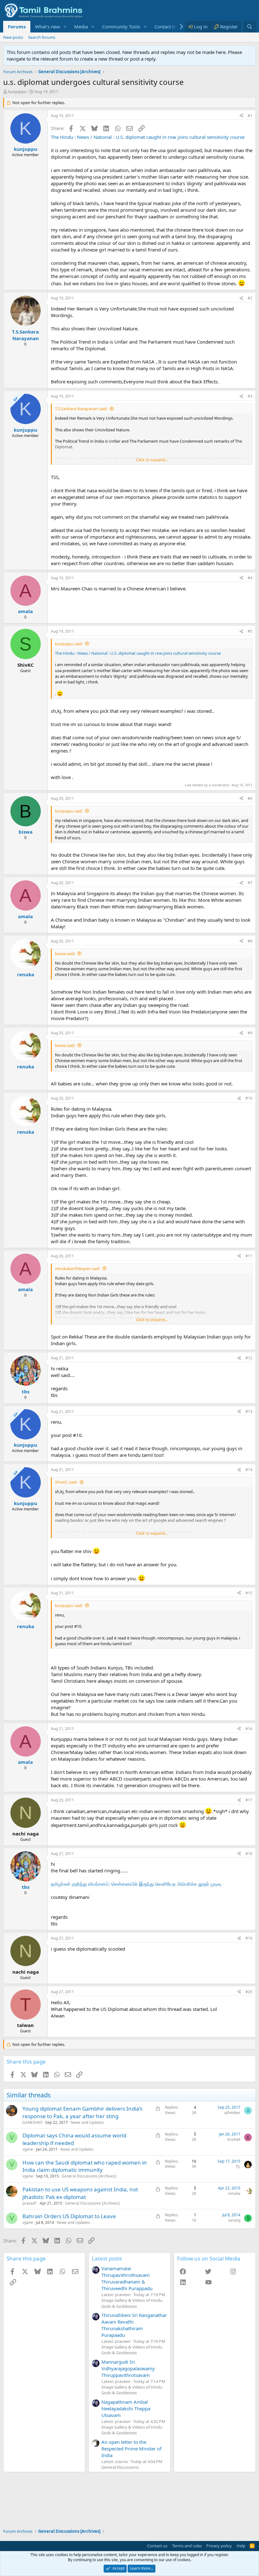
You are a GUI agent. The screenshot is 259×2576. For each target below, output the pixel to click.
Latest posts (107, 2258)
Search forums (42, 37)
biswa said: (65, 954)
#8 (250, 941)
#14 (249, 1470)
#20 (249, 1992)
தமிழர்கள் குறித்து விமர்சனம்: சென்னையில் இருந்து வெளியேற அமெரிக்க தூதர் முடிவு (136, 1884)
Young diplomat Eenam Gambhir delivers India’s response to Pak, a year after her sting (82, 2112)
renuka (234, 2193)
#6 (250, 798)
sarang (234, 2220)
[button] (65, 27)
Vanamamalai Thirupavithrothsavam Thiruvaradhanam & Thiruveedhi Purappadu (127, 2278)
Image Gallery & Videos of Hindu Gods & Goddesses (132, 2303)
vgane (28, 2149)
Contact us (157, 2546)
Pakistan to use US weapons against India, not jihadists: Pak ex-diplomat (80, 2193)
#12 (249, 1358)
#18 (249, 1854)
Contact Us (166, 27)
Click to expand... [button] (152, 460)
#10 (249, 1098)
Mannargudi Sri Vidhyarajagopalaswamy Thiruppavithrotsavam (128, 2368)
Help (241, 2546)
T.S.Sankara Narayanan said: (81, 409)
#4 (250, 578)
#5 (250, 631)
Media (81, 27)
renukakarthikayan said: (78, 1268)
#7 (250, 883)
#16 (249, 1729)
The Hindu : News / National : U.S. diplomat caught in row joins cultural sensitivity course (148, 137)
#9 (250, 1033)
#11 (249, 1256)
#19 (249, 1938)
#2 (250, 298)
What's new (48, 27)
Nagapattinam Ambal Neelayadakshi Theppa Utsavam (126, 2408)
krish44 (234, 2139)
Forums (17, 27)
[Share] (241, 116)
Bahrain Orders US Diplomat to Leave (69, 2216)
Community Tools (121, 27)
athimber (232, 2113)
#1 (250, 116)
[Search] (250, 27)
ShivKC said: (66, 1482)
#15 (249, 1593)
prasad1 (30, 2203)
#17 (249, 1800)
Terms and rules (187, 2546)
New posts (13, 37)
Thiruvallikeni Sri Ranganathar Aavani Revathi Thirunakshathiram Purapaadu (134, 2325)
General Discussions (120, 2467)
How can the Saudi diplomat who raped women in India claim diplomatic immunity (85, 2166)
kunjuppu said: (69, 644)
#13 (249, 1412)
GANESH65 (32, 2122)
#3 (250, 396)
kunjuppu (17, 92)
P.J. (238, 2166)
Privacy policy (219, 2546)
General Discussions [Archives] (89, 2176)
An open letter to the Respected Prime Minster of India (131, 2449)
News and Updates (87, 2122)
